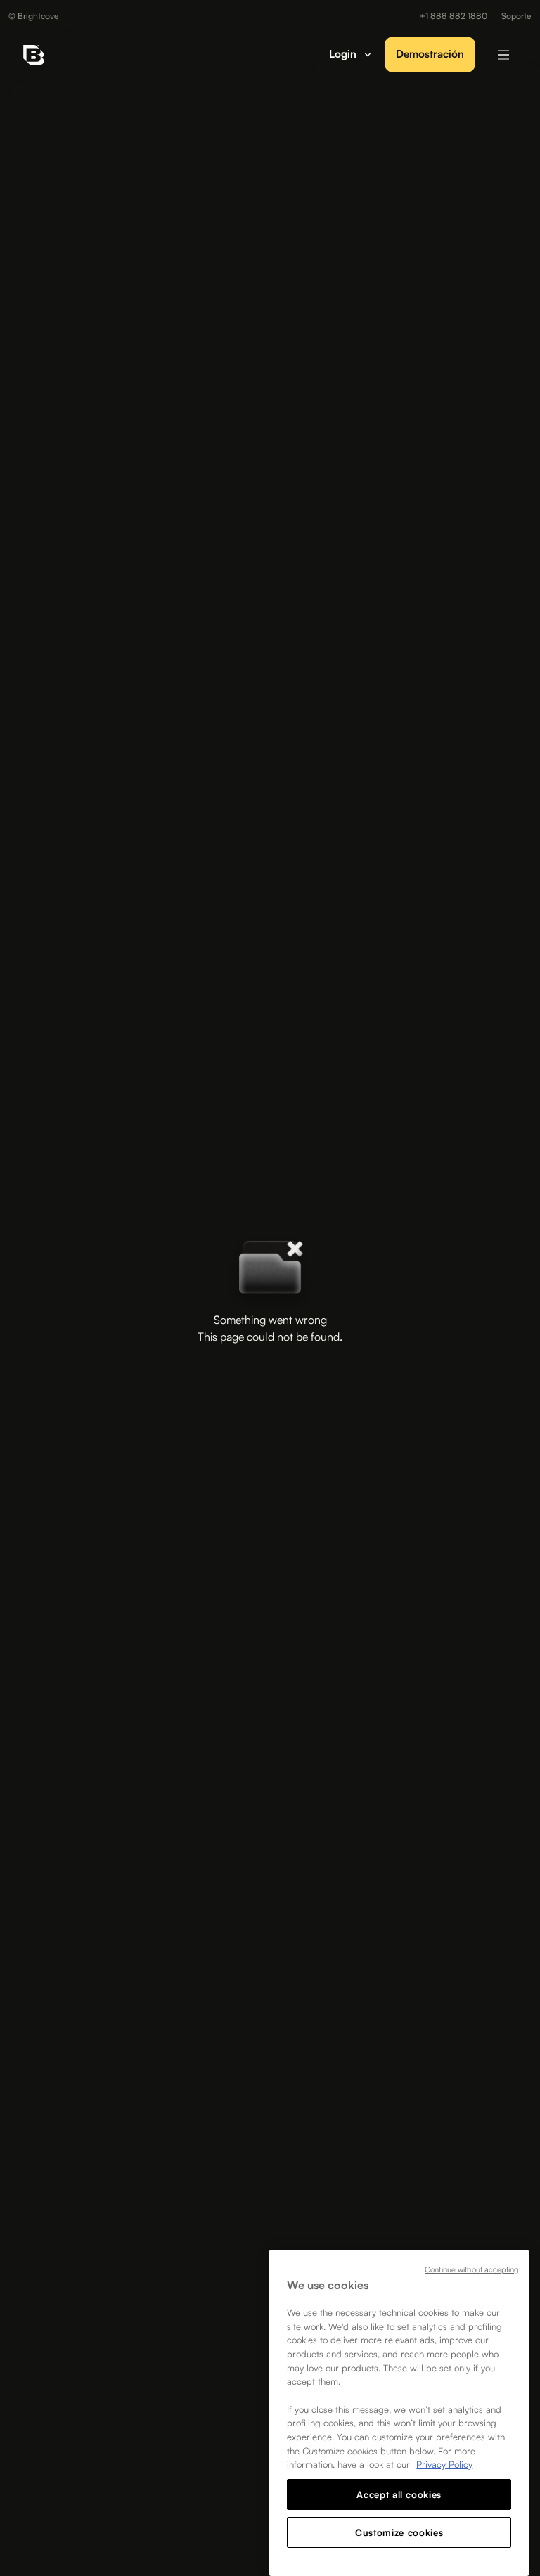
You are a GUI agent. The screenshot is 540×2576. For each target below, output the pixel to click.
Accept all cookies (399, 2494)
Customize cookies (399, 2532)
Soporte (516, 16)
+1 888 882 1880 (454, 16)
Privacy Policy (444, 2464)
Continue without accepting (471, 2269)
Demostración (430, 54)
